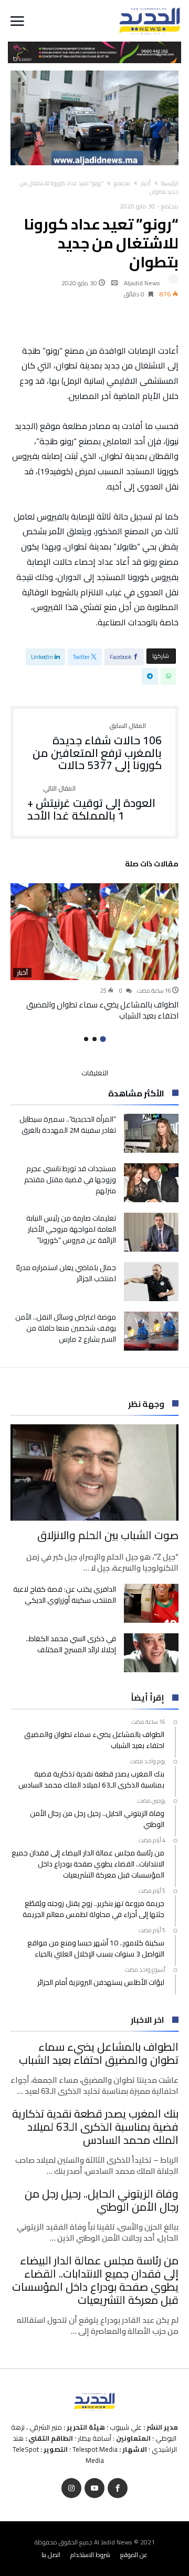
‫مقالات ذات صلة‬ (152, 865)
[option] (94, 952)
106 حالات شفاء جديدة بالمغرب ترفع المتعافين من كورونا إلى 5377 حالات (97, 747)
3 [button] (86, 1039)
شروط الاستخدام (90, 2555)
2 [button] (94, 1039)
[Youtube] (94, 2488)
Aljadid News (142, 283)
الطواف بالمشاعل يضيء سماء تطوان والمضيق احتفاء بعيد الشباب (102, 1010)
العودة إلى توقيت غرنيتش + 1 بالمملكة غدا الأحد (91, 803)
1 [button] (103, 1039)
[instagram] (71, 2488)
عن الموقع (134, 2555)
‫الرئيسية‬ (170, 183)
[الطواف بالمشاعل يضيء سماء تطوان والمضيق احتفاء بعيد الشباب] (94, 932)
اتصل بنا (51, 2555)
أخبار (146, 183)
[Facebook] (118, 2488)
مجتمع (122, 183)
